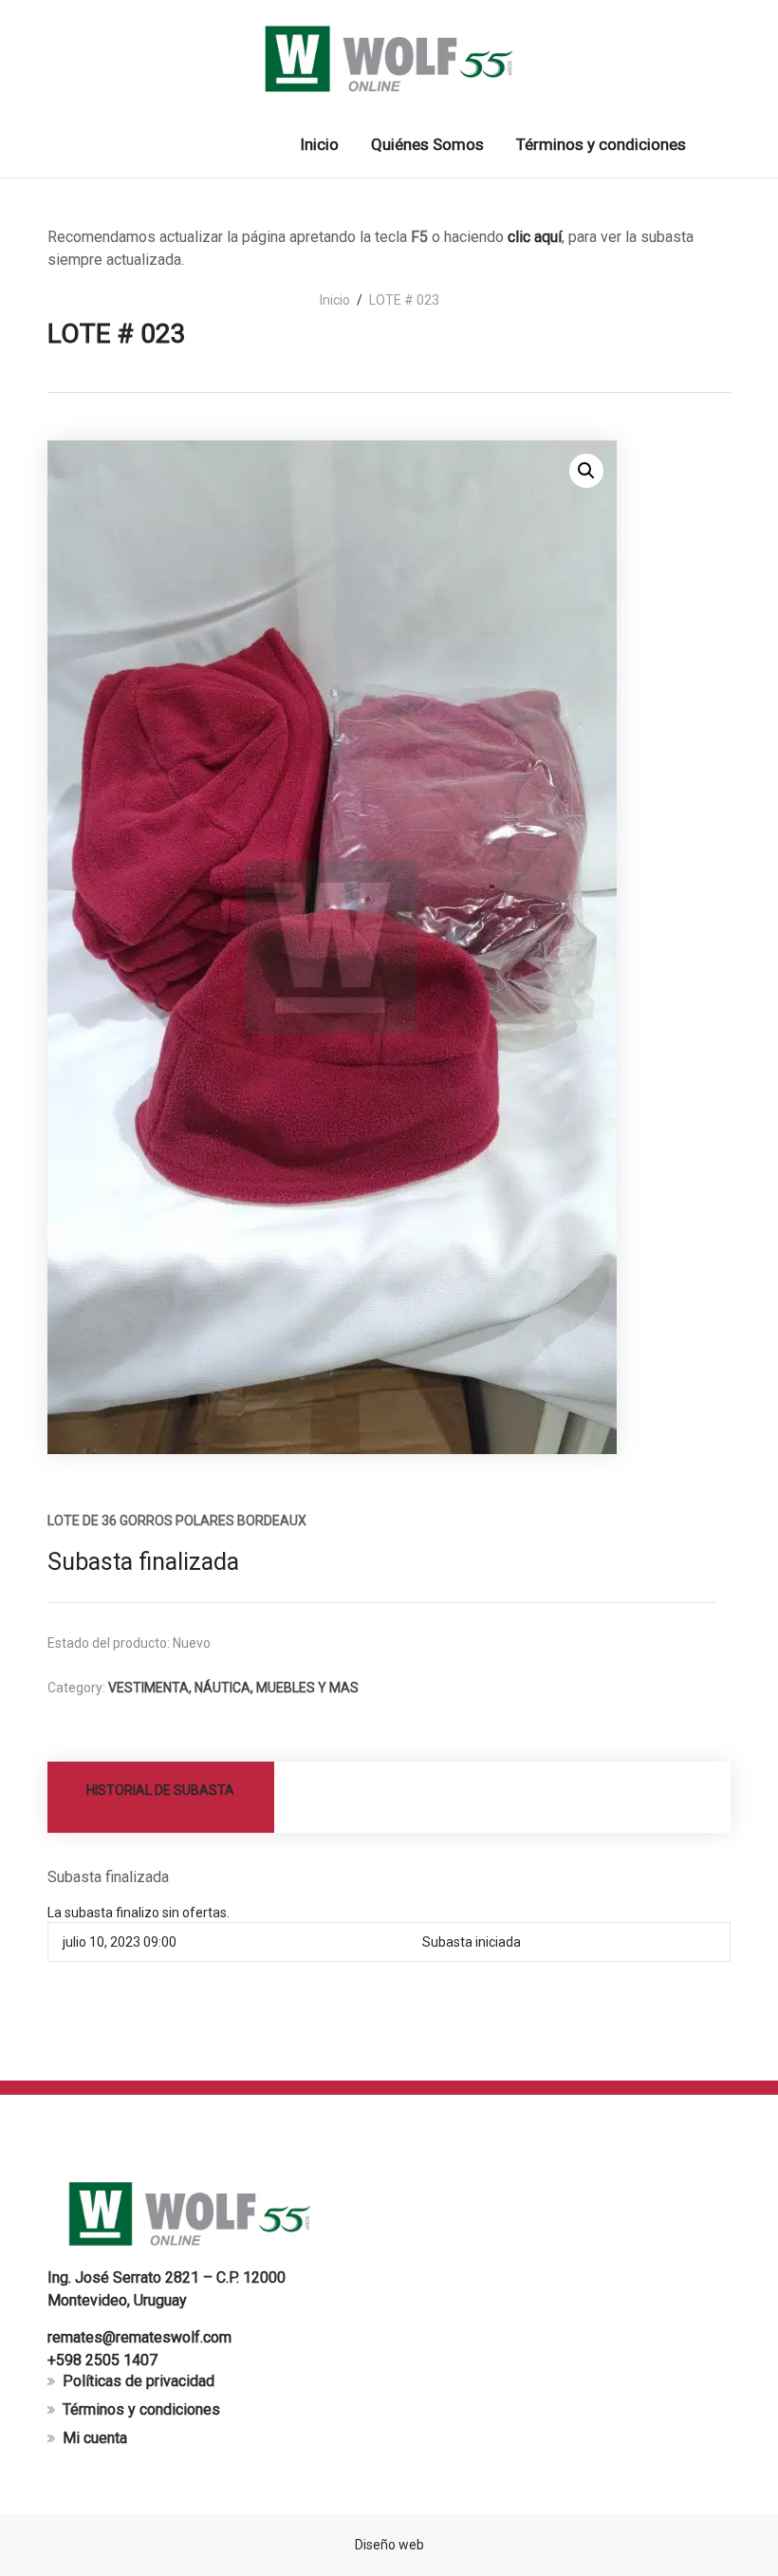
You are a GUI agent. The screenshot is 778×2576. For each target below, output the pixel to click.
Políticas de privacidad (139, 2381)
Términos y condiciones (141, 2409)
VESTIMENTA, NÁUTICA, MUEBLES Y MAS (233, 1688)
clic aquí (535, 237)
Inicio (335, 300)
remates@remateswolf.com (139, 2337)
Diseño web (389, 2545)
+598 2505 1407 (102, 2360)
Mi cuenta (95, 2438)
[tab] (161, 1797)
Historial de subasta (160, 1790)
